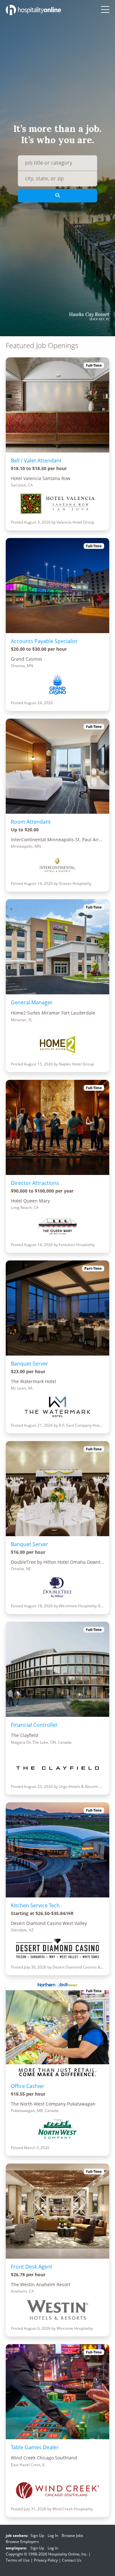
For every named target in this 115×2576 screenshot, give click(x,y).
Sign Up (37, 2535)
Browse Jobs (73, 2535)
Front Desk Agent (32, 2267)
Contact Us (72, 2560)
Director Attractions (35, 1183)
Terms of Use (18, 2560)
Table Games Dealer (35, 2447)
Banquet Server (30, 1364)
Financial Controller (34, 1725)
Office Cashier (28, 2086)
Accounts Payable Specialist (44, 641)
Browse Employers (22, 2542)
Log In (53, 2535)
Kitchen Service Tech (35, 1905)
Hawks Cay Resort (89, 314)
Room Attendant (31, 822)
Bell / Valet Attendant (36, 461)
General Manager (32, 1002)
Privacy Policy (46, 2560)
